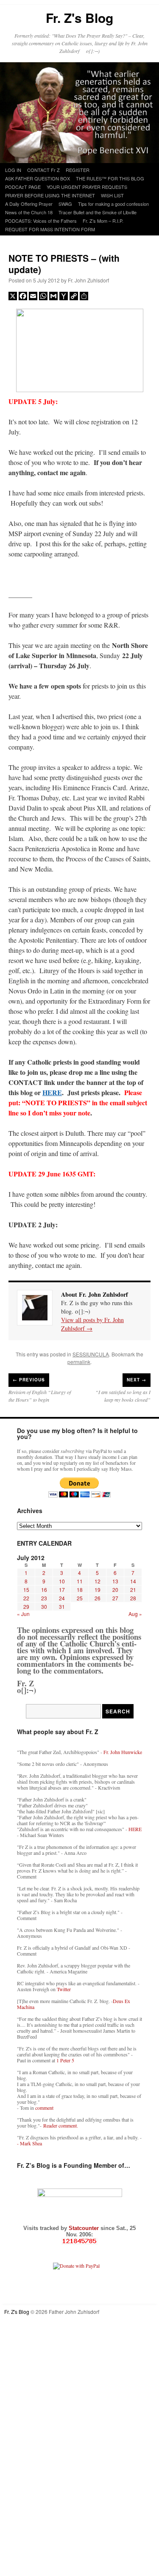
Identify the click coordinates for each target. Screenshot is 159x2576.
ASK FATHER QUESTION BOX (38, 178)
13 (115, 1581)
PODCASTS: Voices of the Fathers (41, 221)
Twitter (64, 1989)
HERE (52, 1092)
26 (98, 1598)
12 (98, 1581)
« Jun (23, 1614)
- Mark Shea (29, 2143)
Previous (29, 1380)
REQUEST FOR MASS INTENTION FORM (50, 229)
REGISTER (78, 170)
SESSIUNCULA (91, 1354)
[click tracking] (79, 2241)
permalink (79, 1362)
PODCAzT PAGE (23, 187)
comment (44, 2108)
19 (98, 1590)
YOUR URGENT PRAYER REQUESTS (87, 187)
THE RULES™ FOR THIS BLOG (110, 178)
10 (62, 1581)
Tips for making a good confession (113, 204)
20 (115, 1590)
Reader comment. (61, 2125)
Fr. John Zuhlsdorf (88, 280)
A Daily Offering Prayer (29, 204)
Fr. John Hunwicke (123, 1752)
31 (62, 1606)
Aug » (135, 1614)
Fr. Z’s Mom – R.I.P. (103, 221)
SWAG (65, 204)
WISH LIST (112, 195)
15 (26, 1590)
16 (44, 1590)
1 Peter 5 (65, 2060)
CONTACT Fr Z (43, 170)
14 (133, 1581)
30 (44, 1606)
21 (133, 1590)
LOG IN (13, 170)
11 (80, 1581)
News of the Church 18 (29, 212)
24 (62, 1598)
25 (80, 1598)
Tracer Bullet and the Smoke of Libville (98, 212)
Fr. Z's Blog (79, 18)
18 (80, 1590)
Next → (137, 1380)
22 (26, 1598)
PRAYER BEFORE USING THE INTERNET (50, 195)
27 (115, 1598)
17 (62, 1590)
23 (44, 1598)
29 (26, 1606)
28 (133, 1598)
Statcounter (85, 2228)
